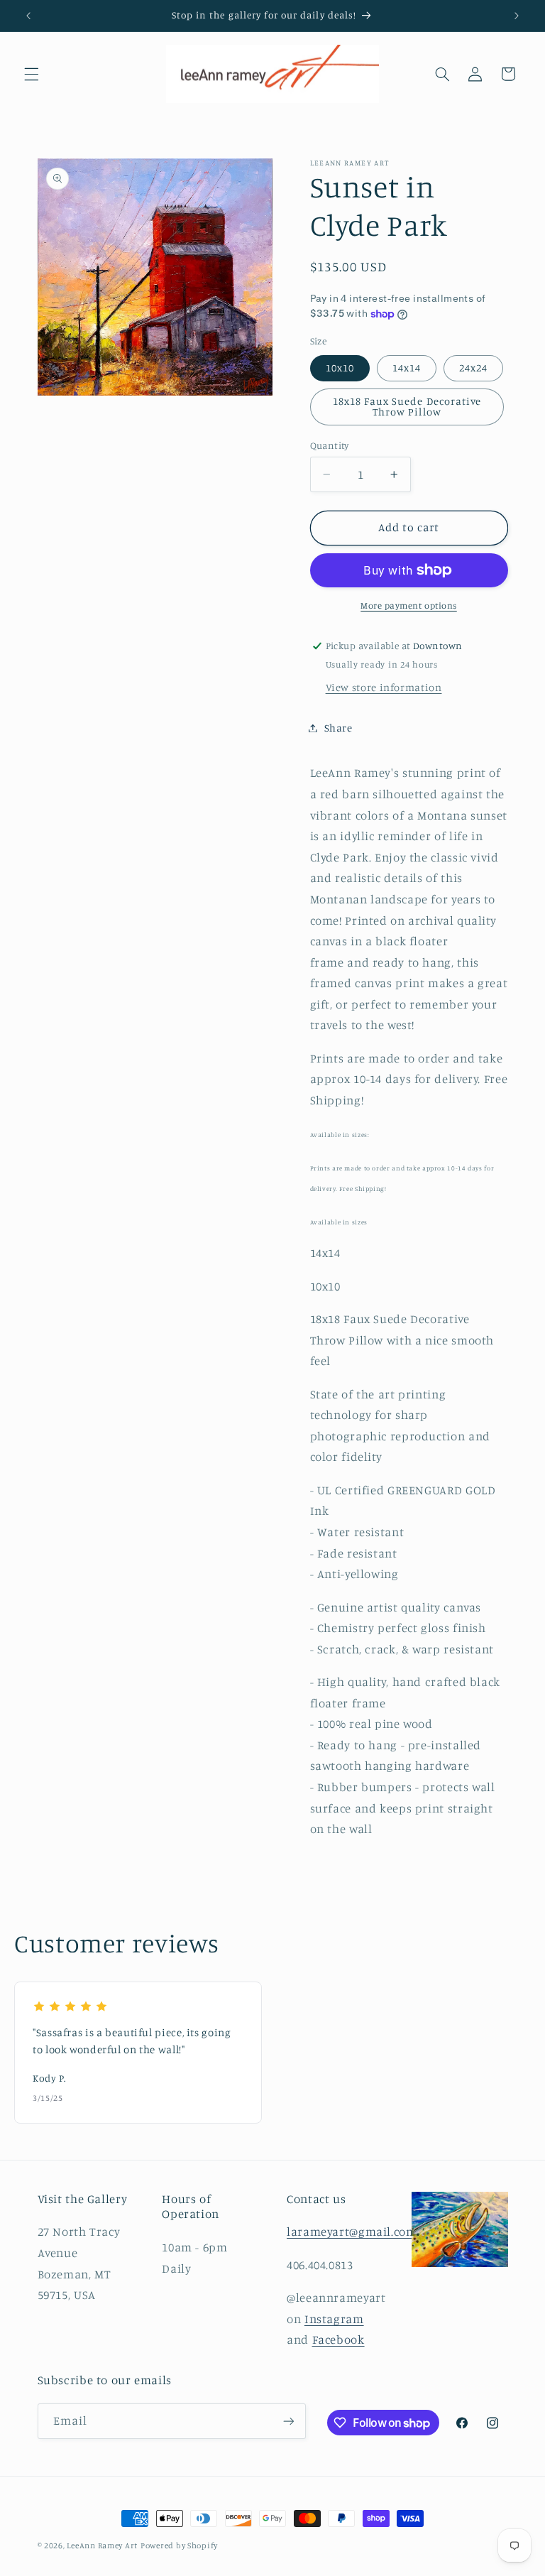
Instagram (334, 2319)
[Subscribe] (288, 2421)
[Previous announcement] (28, 16)
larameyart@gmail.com (352, 2232)
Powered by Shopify (179, 2545)
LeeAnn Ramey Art (102, 2545)
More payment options (409, 605)
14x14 (407, 368)
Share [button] (338, 728)
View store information (384, 687)
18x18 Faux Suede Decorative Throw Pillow (407, 406)
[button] (31, 74)
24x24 (473, 368)
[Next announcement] (517, 16)
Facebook (338, 2339)
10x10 (340, 368)
